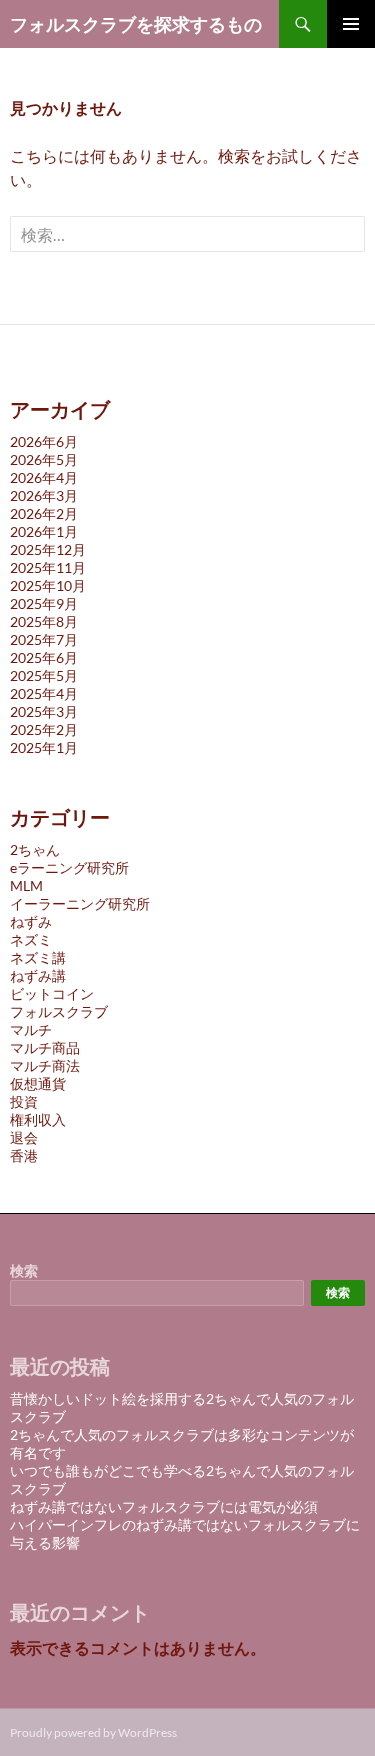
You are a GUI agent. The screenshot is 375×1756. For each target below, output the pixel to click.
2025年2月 (44, 729)
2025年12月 (48, 549)
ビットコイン (52, 993)
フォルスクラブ (59, 1011)
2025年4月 (44, 693)
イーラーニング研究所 (80, 903)
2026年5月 (44, 459)
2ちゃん (35, 849)
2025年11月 (48, 567)
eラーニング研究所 (69, 867)
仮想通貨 (38, 1083)
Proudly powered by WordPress (93, 1732)
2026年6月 (44, 441)
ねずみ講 (38, 975)
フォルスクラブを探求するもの (136, 24)
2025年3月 (44, 711)
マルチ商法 (45, 1065)
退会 (24, 1137)
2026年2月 (44, 513)
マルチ (31, 1029)
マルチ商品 (45, 1047)
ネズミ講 (38, 957)
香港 (24, 1155)
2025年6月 (44, 657)
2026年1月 (44, 531)
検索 (24, 1270)
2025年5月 (44, 675)
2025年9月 (44, 603)
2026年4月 (44, 477)
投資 (24, 1101)
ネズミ (31, 939)
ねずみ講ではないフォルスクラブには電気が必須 (164, 1506)
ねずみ (31, 921)
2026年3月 (44, 495)
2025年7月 (44, 639)
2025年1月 (44, 747)
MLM (26, 885)
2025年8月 (44, 621)
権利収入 (38, 1119)
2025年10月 (48, 585)
